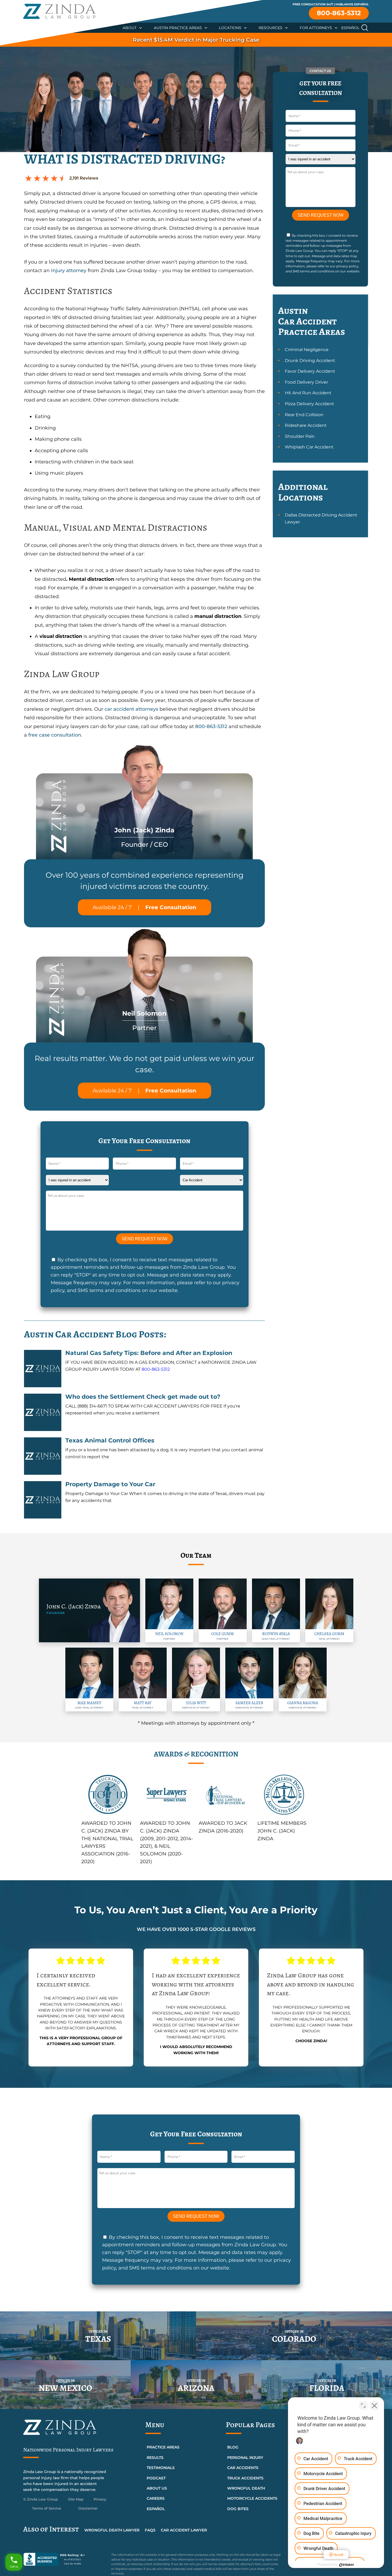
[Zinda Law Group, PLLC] (59, 11)
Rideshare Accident (306, 425)
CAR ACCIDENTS (243, 2468)
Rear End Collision (304, 415)
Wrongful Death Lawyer (112, 2530)
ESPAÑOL (156, 2509)
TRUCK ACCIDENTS (245, 2478)
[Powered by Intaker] (347, 2565)
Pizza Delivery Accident (309, 404)
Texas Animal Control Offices (110, 1440)
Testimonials (161, 2468)
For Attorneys (316, 28)
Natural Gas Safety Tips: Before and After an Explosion (149, 1353)
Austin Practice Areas (178, 28)
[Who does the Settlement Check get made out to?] (43, 1412)
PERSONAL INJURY (245, 2458)
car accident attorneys (131, 709)
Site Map (76, 2499)
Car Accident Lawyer (184, 2530)
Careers (156, 2498)
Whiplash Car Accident (309, 447)
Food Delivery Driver (306, 382)
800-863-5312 (339, 13)
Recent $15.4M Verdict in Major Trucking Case (196, 40)
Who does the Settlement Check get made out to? (143, 1397)
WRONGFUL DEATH (246, 2488)
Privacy (100, 2499)
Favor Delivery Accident (310, 371)
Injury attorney (69, 271)
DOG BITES (238, 2509)
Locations (230, 28)
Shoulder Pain (300, 436)
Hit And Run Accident (308, 393)
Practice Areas (163, 2447)
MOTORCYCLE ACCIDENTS (252, 2498)
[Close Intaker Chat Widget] (374, 2406)
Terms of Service (47, 2508)
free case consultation (54, 735)
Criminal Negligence (307, 350)
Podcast (156, 2478)
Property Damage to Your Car (110, 1484)
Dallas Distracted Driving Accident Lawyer (321, 518)
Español (350, 28)
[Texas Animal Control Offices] (43, 1456)
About (130, 28)
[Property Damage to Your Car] (43, 1500)
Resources (271, 28)
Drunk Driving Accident (310, 361)
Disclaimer (88, 2508)
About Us (157, 2488)
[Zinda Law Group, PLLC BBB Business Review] (64, 2559)
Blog (233, 2447)
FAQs (150, 2530)
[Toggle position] (363, 2406)
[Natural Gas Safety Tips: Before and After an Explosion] (43, 1369)
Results (155, 2458)
